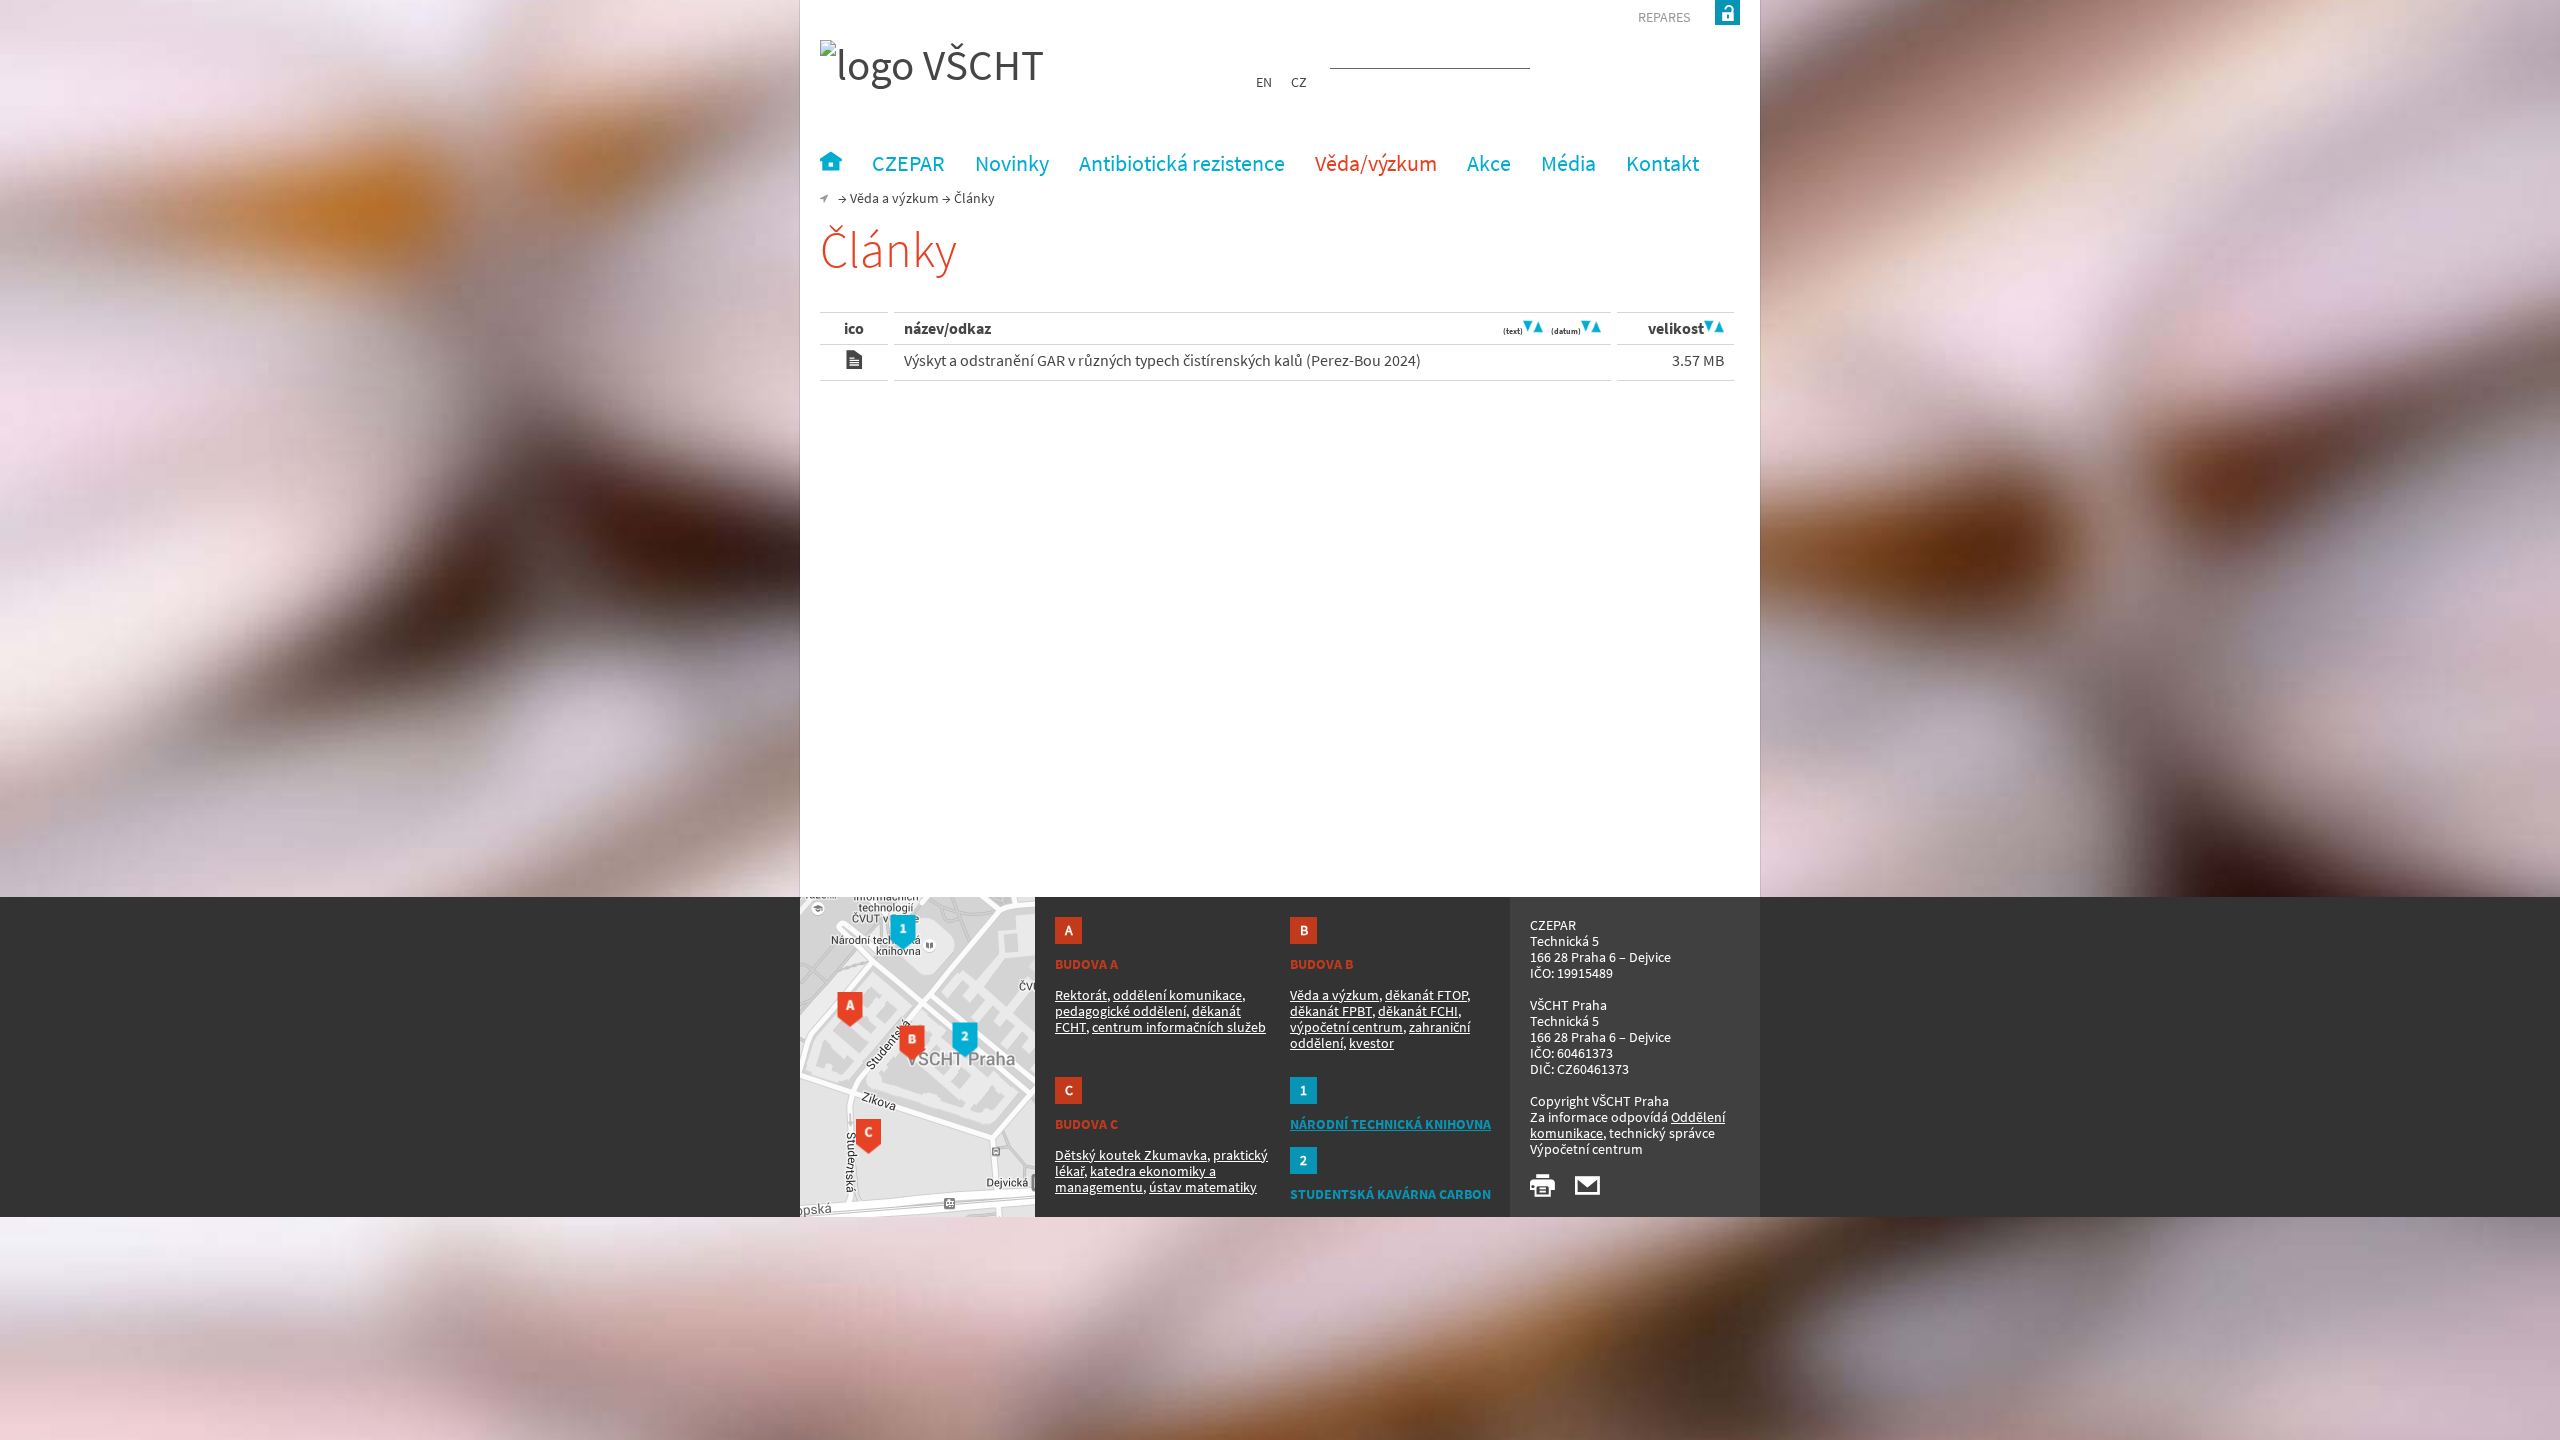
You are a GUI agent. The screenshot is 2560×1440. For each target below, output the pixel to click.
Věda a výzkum (894, 198)
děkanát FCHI (1418, 1011)
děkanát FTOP (1426, 995)
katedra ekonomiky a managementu (1135, 1179)
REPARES (1664, 17)
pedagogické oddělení (1120, 1011)
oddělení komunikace (1177, 995)
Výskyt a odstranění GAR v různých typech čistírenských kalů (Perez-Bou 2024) (1162, 360)
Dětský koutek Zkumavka (1131, 1155)
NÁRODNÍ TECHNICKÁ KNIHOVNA (1390, 1124)
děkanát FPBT (1331, 1011)
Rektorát (1081, 995)
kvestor (1371, 1043)
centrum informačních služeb (1179, 1027)
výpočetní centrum (1346, 1027)
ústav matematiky (1203, 1187)
